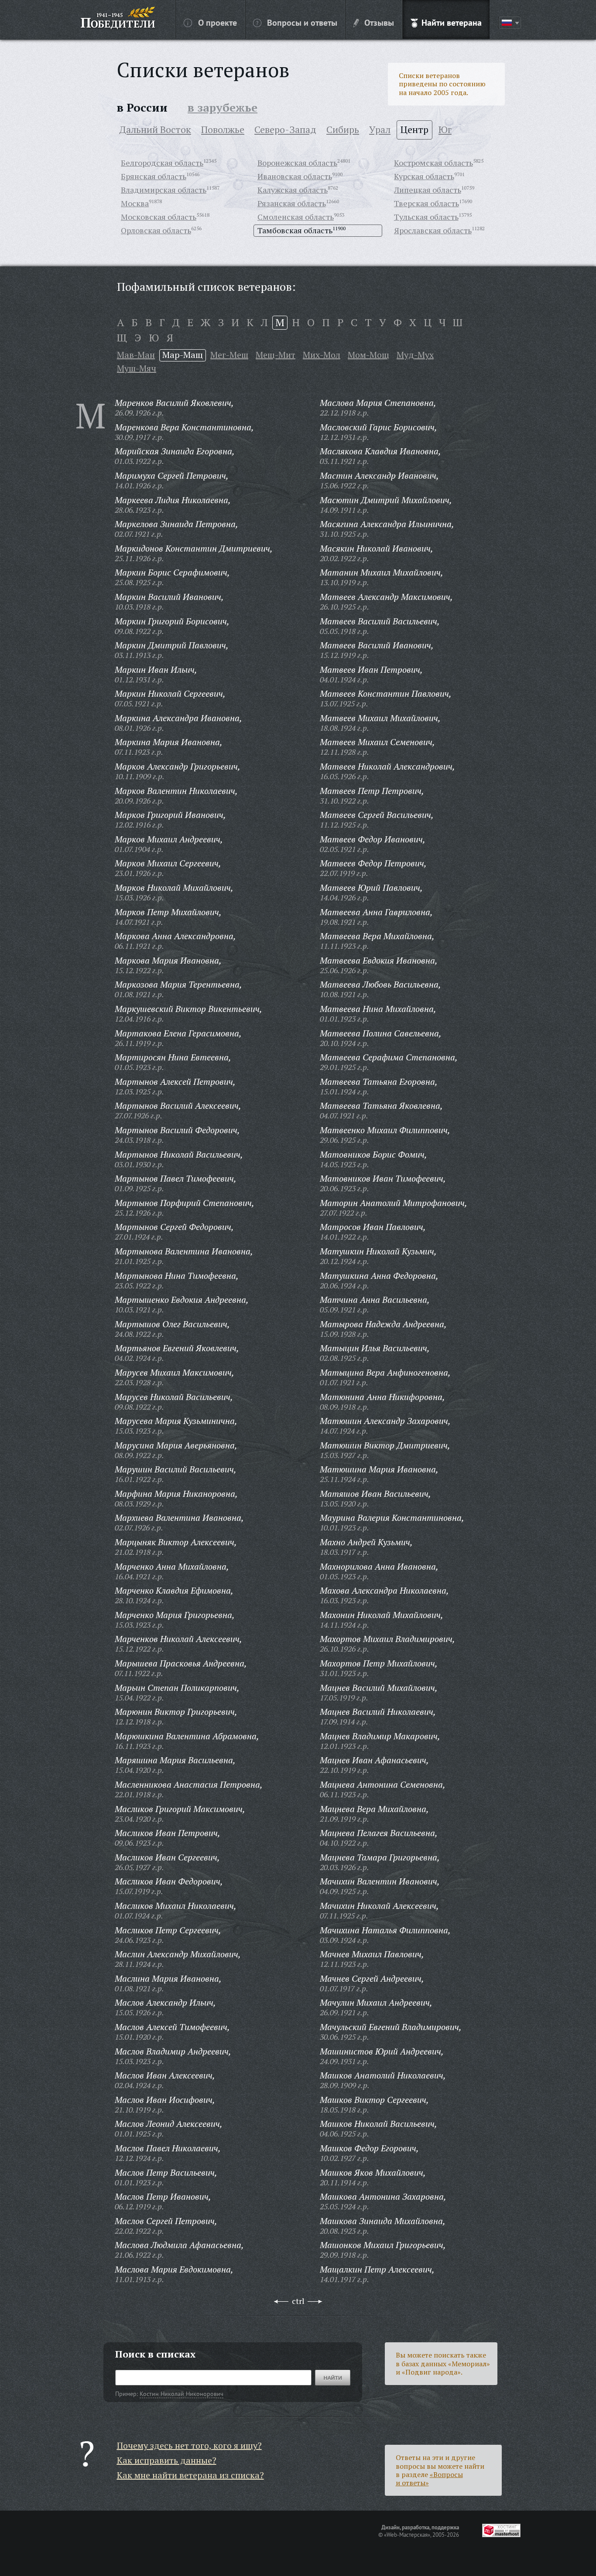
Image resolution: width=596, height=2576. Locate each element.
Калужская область (293, 190)
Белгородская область (162, 163)
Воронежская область (297, 163)
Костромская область (433, 163)
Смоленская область (296, 217)
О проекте (218, 22)
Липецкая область (428, 190)
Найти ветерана (452, 22)
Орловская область (156, 230)
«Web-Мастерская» (407, 2535)
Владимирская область (164, 190)
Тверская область (426, 203)
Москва (135, 203)
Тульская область (426, 217)
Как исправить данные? (167, 2460)
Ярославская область (433, 230)
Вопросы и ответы (302, 22)
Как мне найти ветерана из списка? (190, 2475)
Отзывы (379, 22)
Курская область (424, 176)
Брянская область (154, 176)
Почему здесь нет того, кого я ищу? (189, 2445)
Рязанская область (292, 203)
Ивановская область (295, 176)
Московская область (159, 217)
